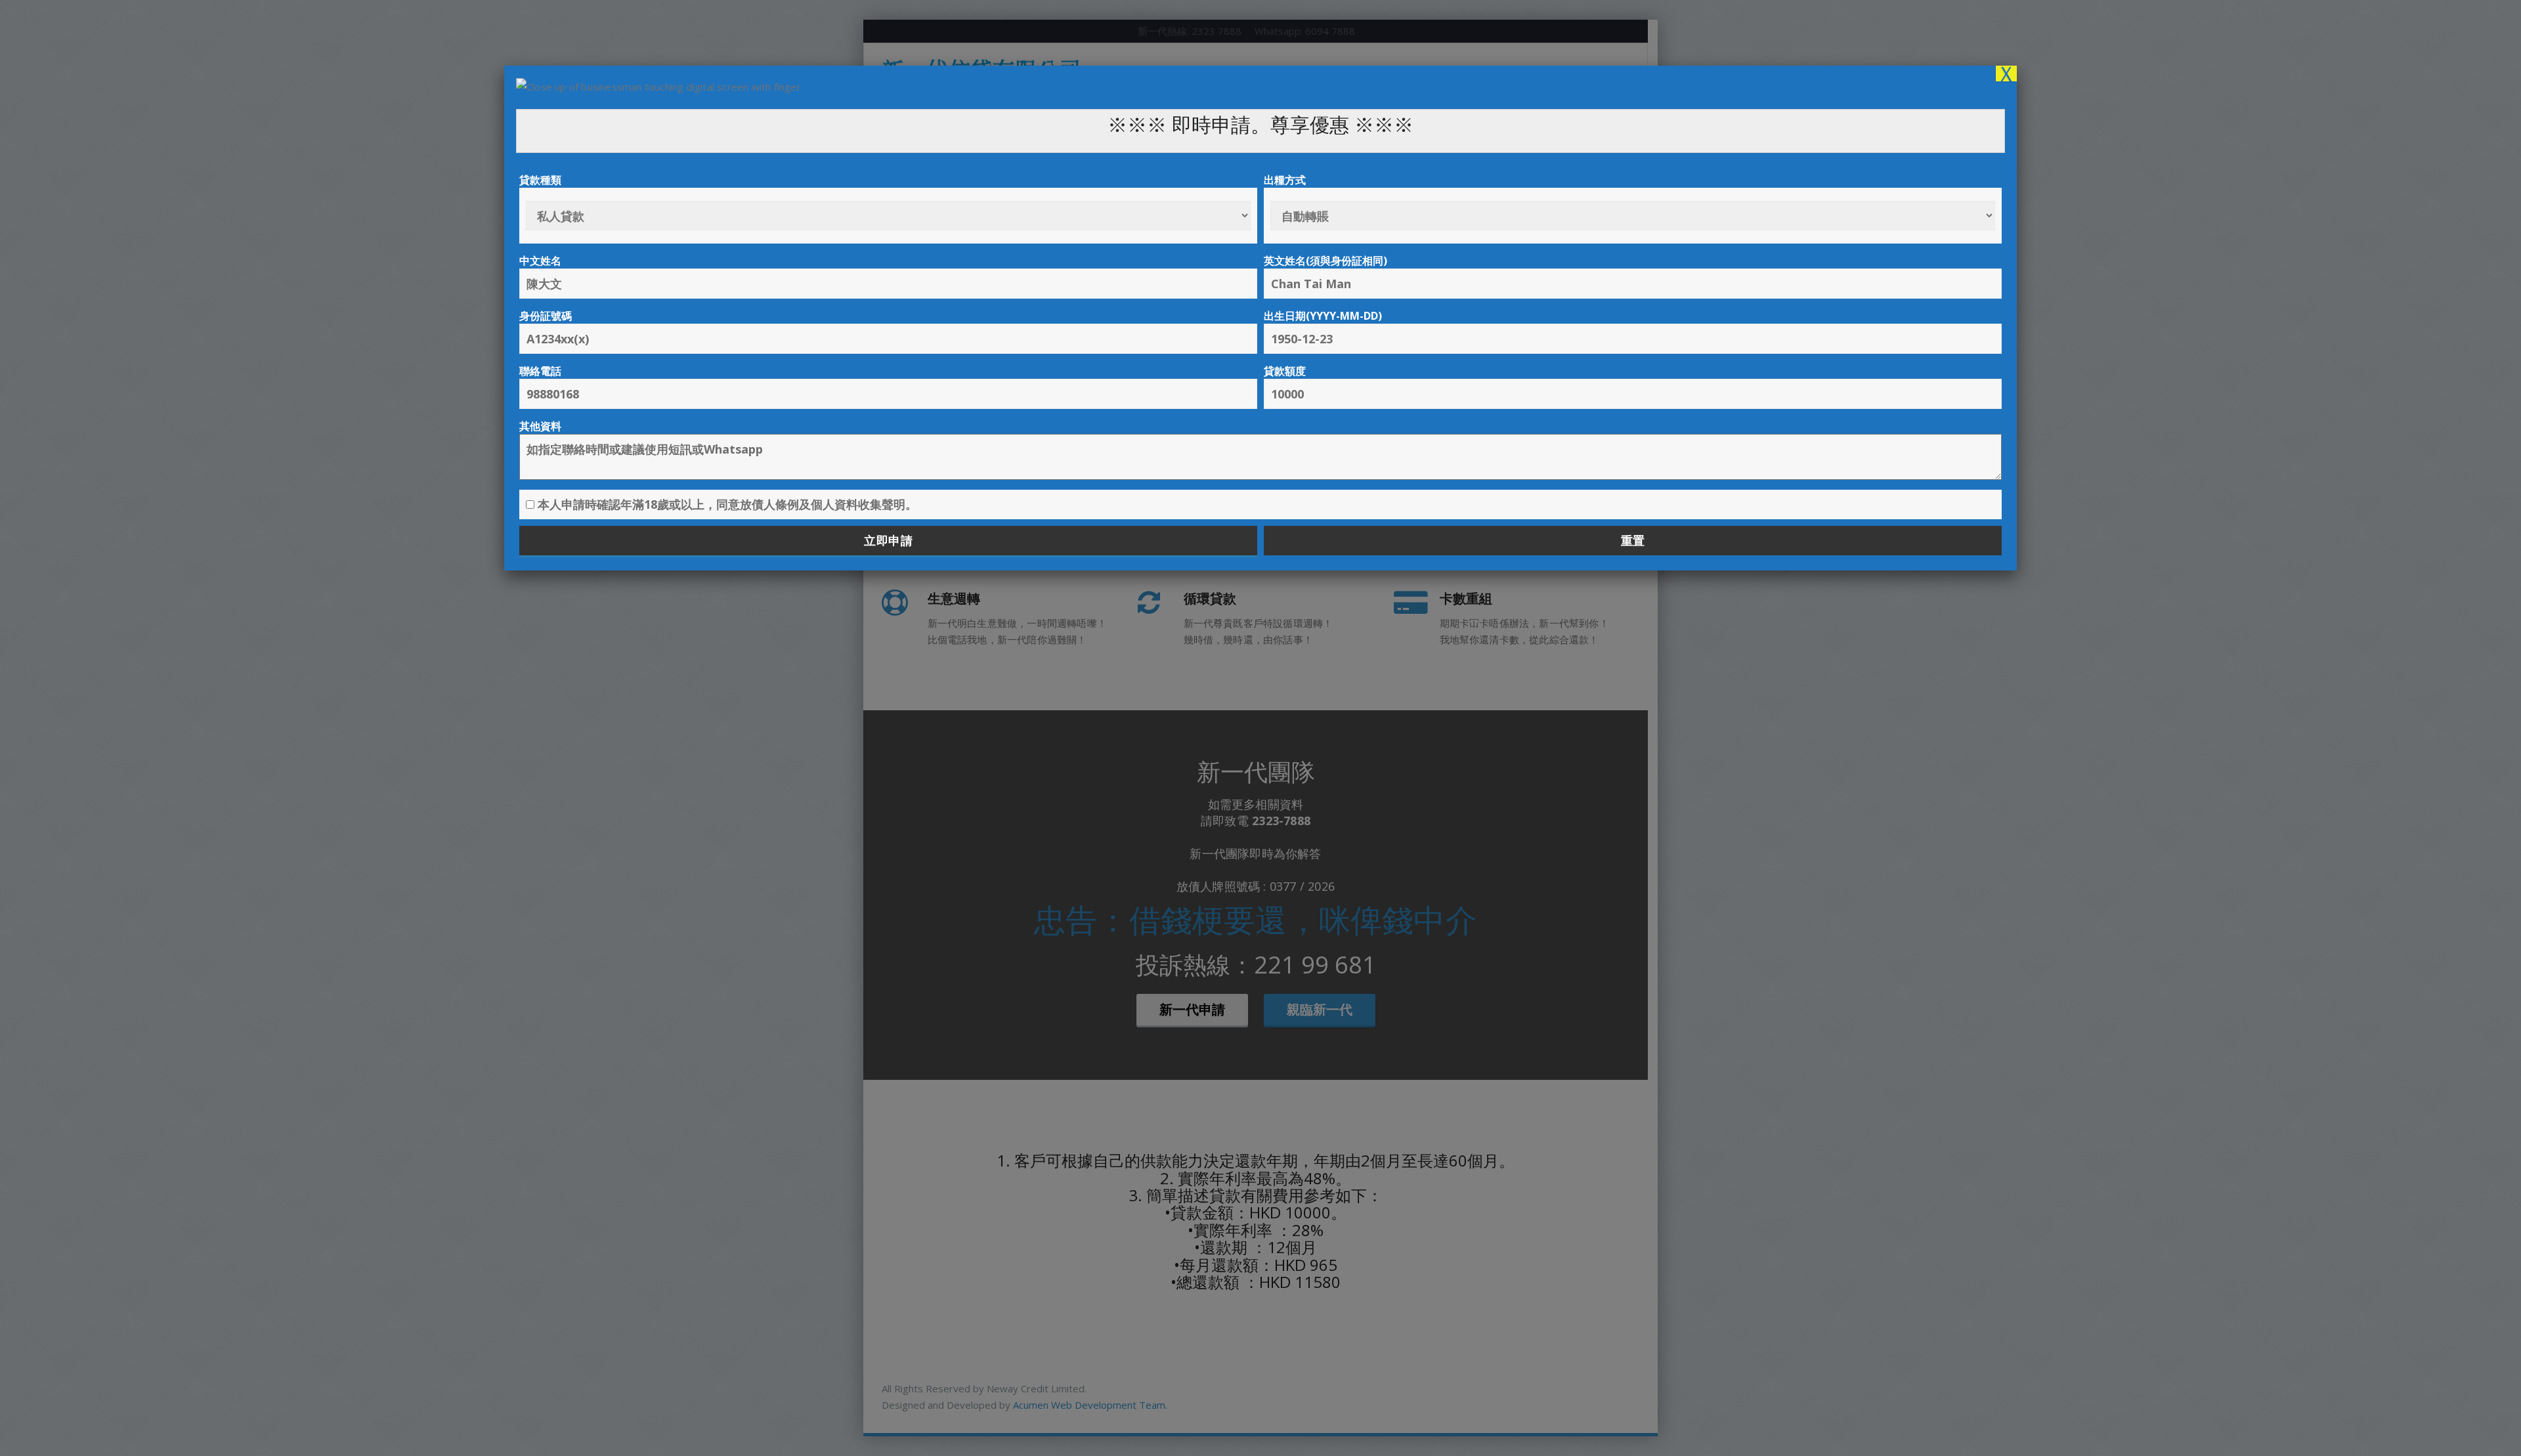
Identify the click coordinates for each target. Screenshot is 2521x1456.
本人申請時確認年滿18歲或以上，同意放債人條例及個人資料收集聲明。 (726, 504)
